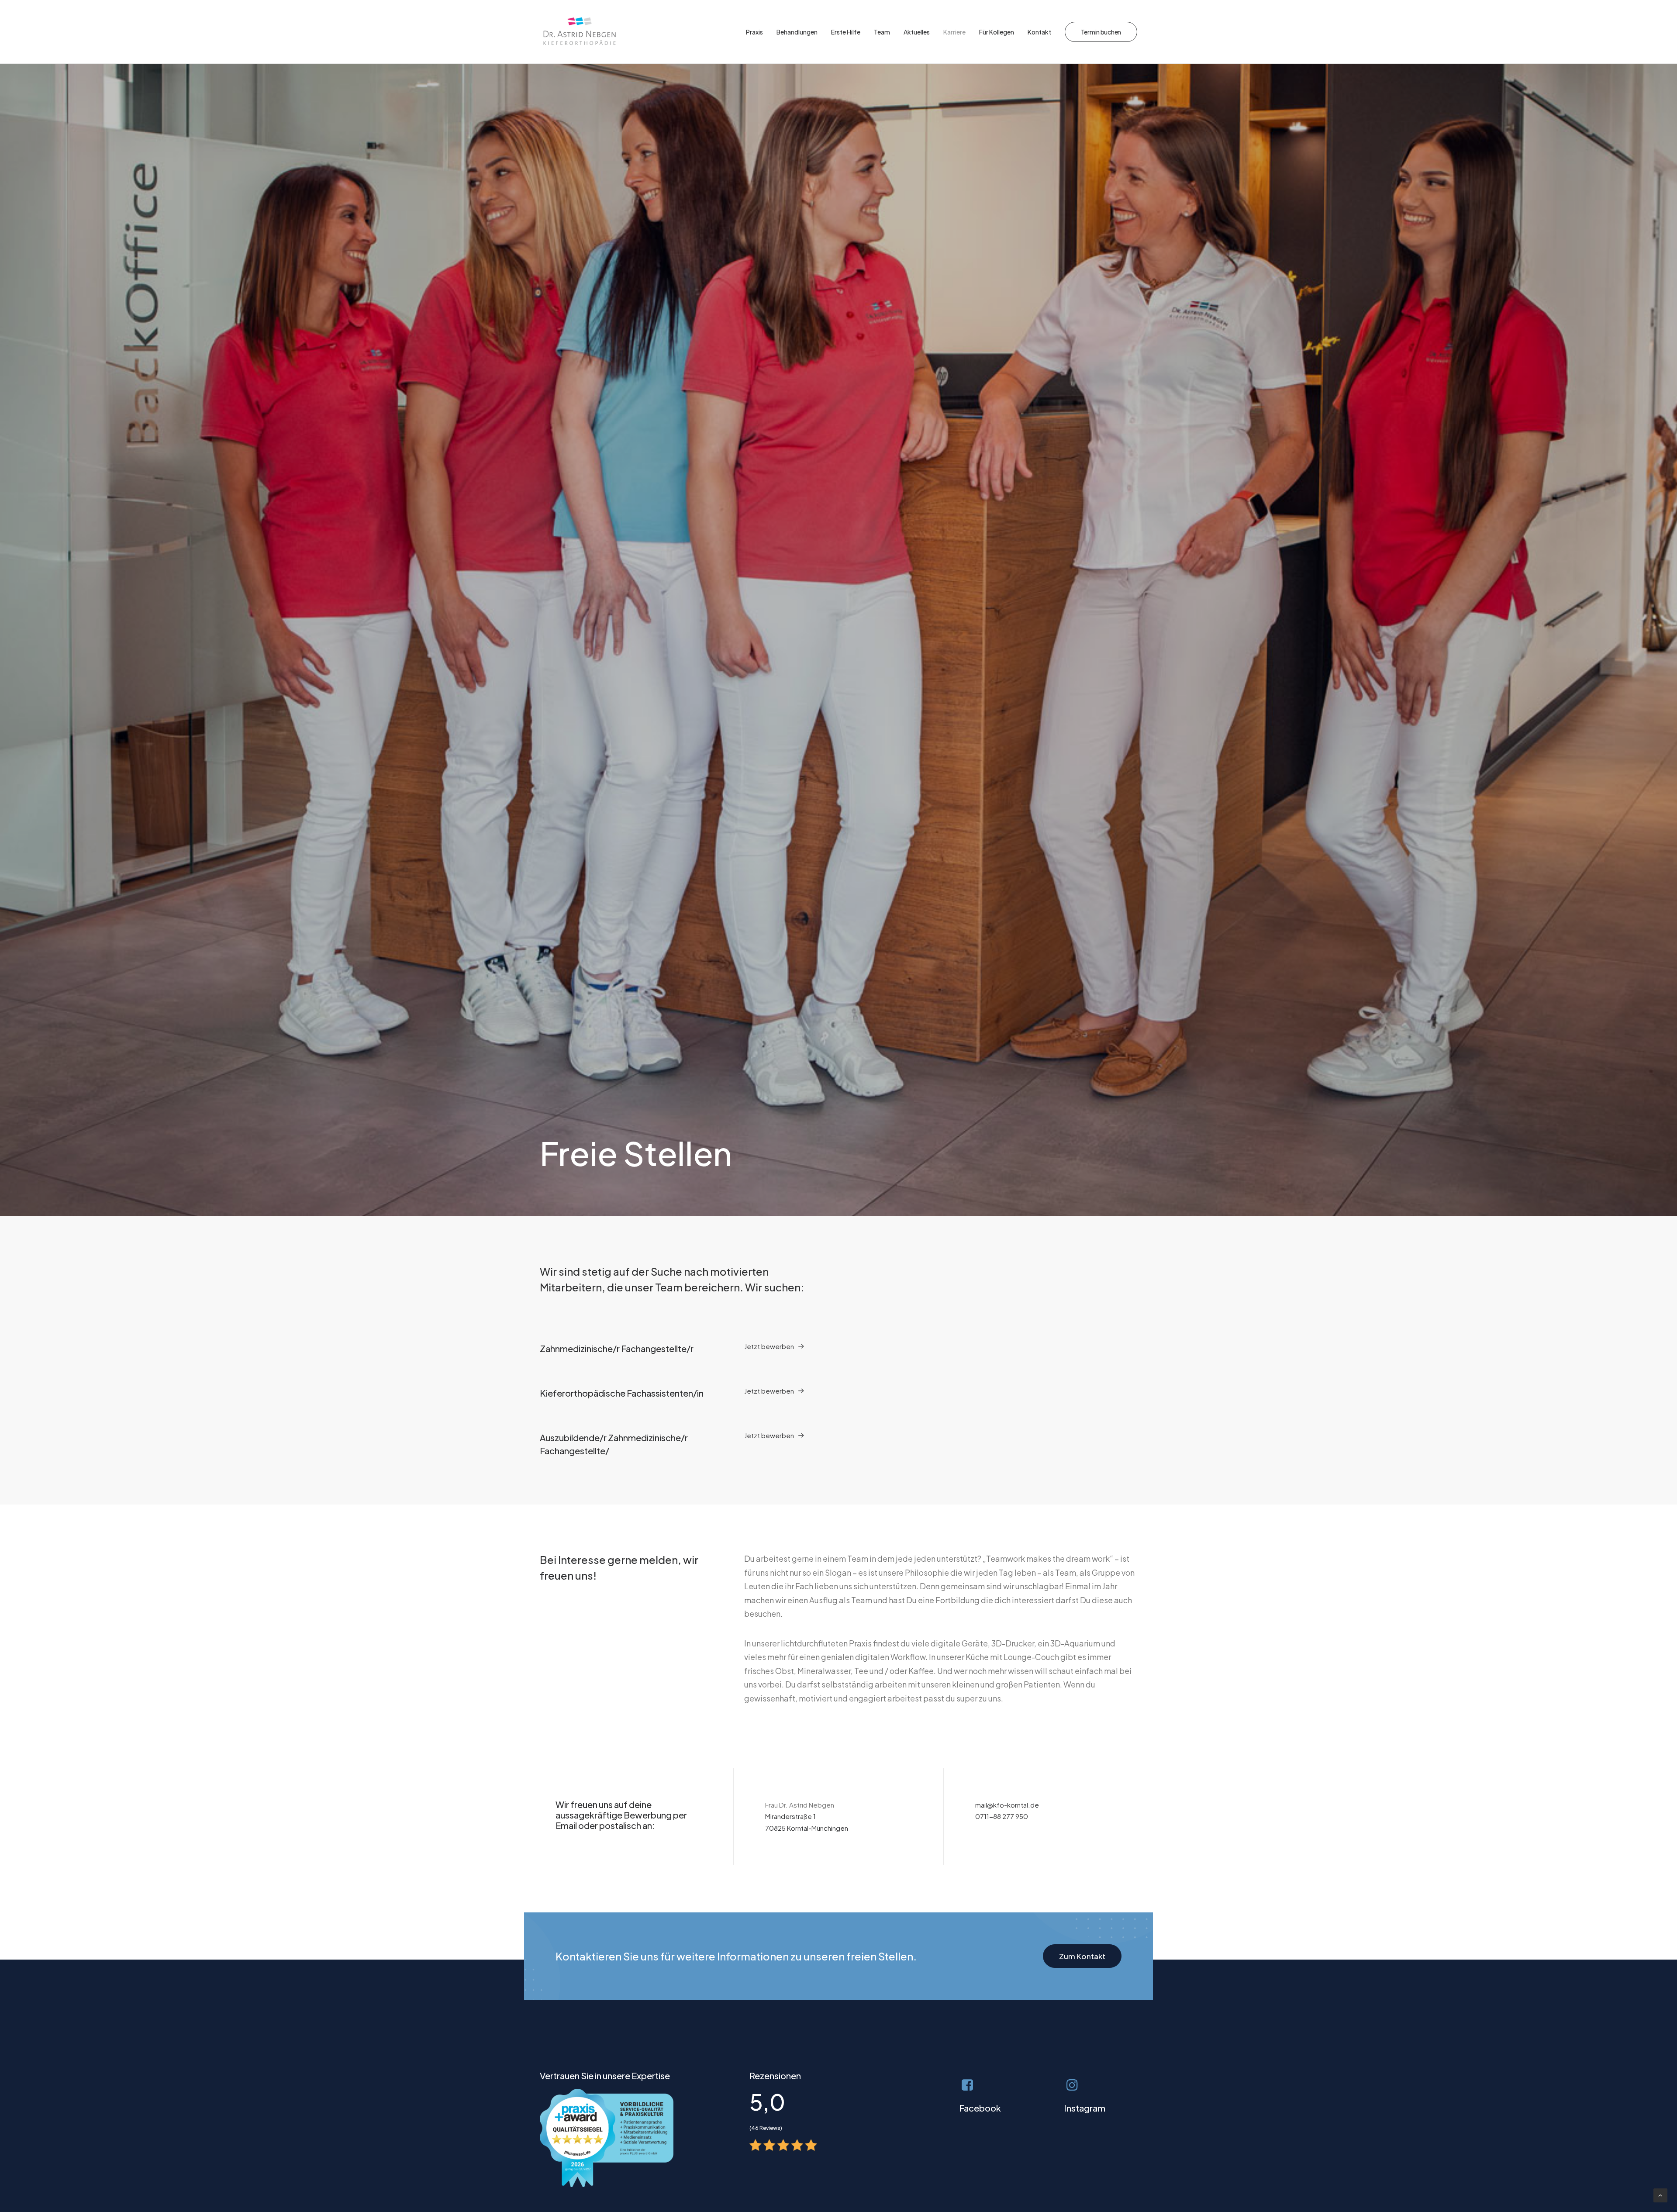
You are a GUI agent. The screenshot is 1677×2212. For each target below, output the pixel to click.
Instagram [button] (1085, 2108)
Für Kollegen (997, 32)
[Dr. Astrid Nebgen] (580, 32)
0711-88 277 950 (1002, 1816)
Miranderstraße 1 (790, 1816)
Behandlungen (797, 32)
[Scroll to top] (1660, 2194)
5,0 (767, 2102)
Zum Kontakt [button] (1082, 1956)
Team (882, 32)
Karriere (954, 32)
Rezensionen (775, 2076)
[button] (774, 1346)
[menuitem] (757, 32)
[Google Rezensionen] (783, 2145)
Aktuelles (917, 32)
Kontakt (1039, 32)
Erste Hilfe (846, 32)
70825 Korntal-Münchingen (807, 1828)
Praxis (754, 32)
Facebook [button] (980, 2108)
